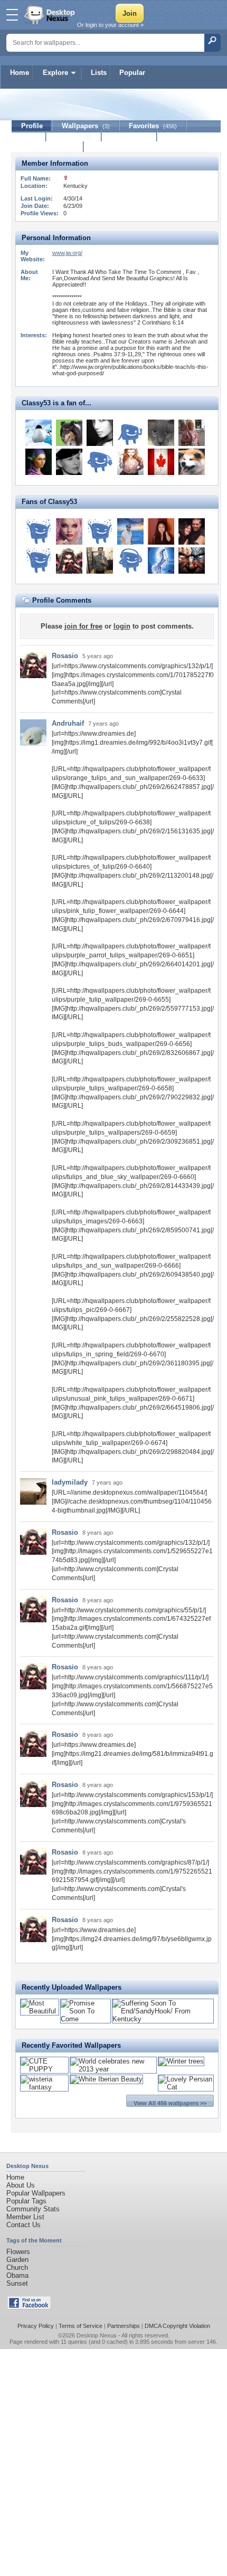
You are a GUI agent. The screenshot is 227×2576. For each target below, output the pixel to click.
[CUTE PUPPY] (44, 2069)
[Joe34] (100, 531)
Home (20, 73)
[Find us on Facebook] (29, 2307)
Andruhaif (68, 723)
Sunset (17, 2283)
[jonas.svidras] (39, 560)
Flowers (18, 2252)
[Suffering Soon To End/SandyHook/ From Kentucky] (163, 2019)
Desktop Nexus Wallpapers (51, 15)
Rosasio (65, 656)
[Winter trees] (181, 2061)
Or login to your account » (110, 25)
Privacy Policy (36, 2326)
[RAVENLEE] (192, 560)
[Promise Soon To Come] (86, 2019)
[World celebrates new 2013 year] (113, 2069)
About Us (21, 2185)
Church (17, 2268)
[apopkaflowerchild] (161, 433)
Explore (55, 73)
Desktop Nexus (97, 2335)
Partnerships (124, 2326)
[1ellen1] (161, 462)
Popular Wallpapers (36, 2193)
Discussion (130, 136)
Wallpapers (86, 126)
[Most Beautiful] (40, 2011)
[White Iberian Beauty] (106, 2079)
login (122, 626)
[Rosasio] (69, 560)
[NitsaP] (69, 531)
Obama (17, 2275)
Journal (74, 136)
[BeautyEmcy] (161, 531)
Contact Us (23, 2225)
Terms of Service (81, 2326)
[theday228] (39, 433)
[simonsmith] (39, 531)
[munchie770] (161, 560)
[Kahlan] (192, 462)
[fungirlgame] (192, 531)
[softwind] (69, 462)
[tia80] (192, 433)
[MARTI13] (130, 433)
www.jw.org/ (67, 253)
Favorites (153, 126)
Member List (25, 2217)
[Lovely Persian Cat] (186, 2087)
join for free (83, 626)
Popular (132, 73)
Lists (99, 73)
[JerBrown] (100, 560)
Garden (17, 2260)
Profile (32, 126)
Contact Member (48, 147)
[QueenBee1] (39, 462)
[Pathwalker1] (100, 462)
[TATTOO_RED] (130, 462)
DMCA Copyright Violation (177, 2326)
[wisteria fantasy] (44, 2087)
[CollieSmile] (69, 433)
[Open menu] (12, 15)
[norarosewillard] (130, 560)
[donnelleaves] (130, 531)
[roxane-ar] (100, 433)
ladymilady (70, 1482)
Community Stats (33, 2209)
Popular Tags (26, 2201)
